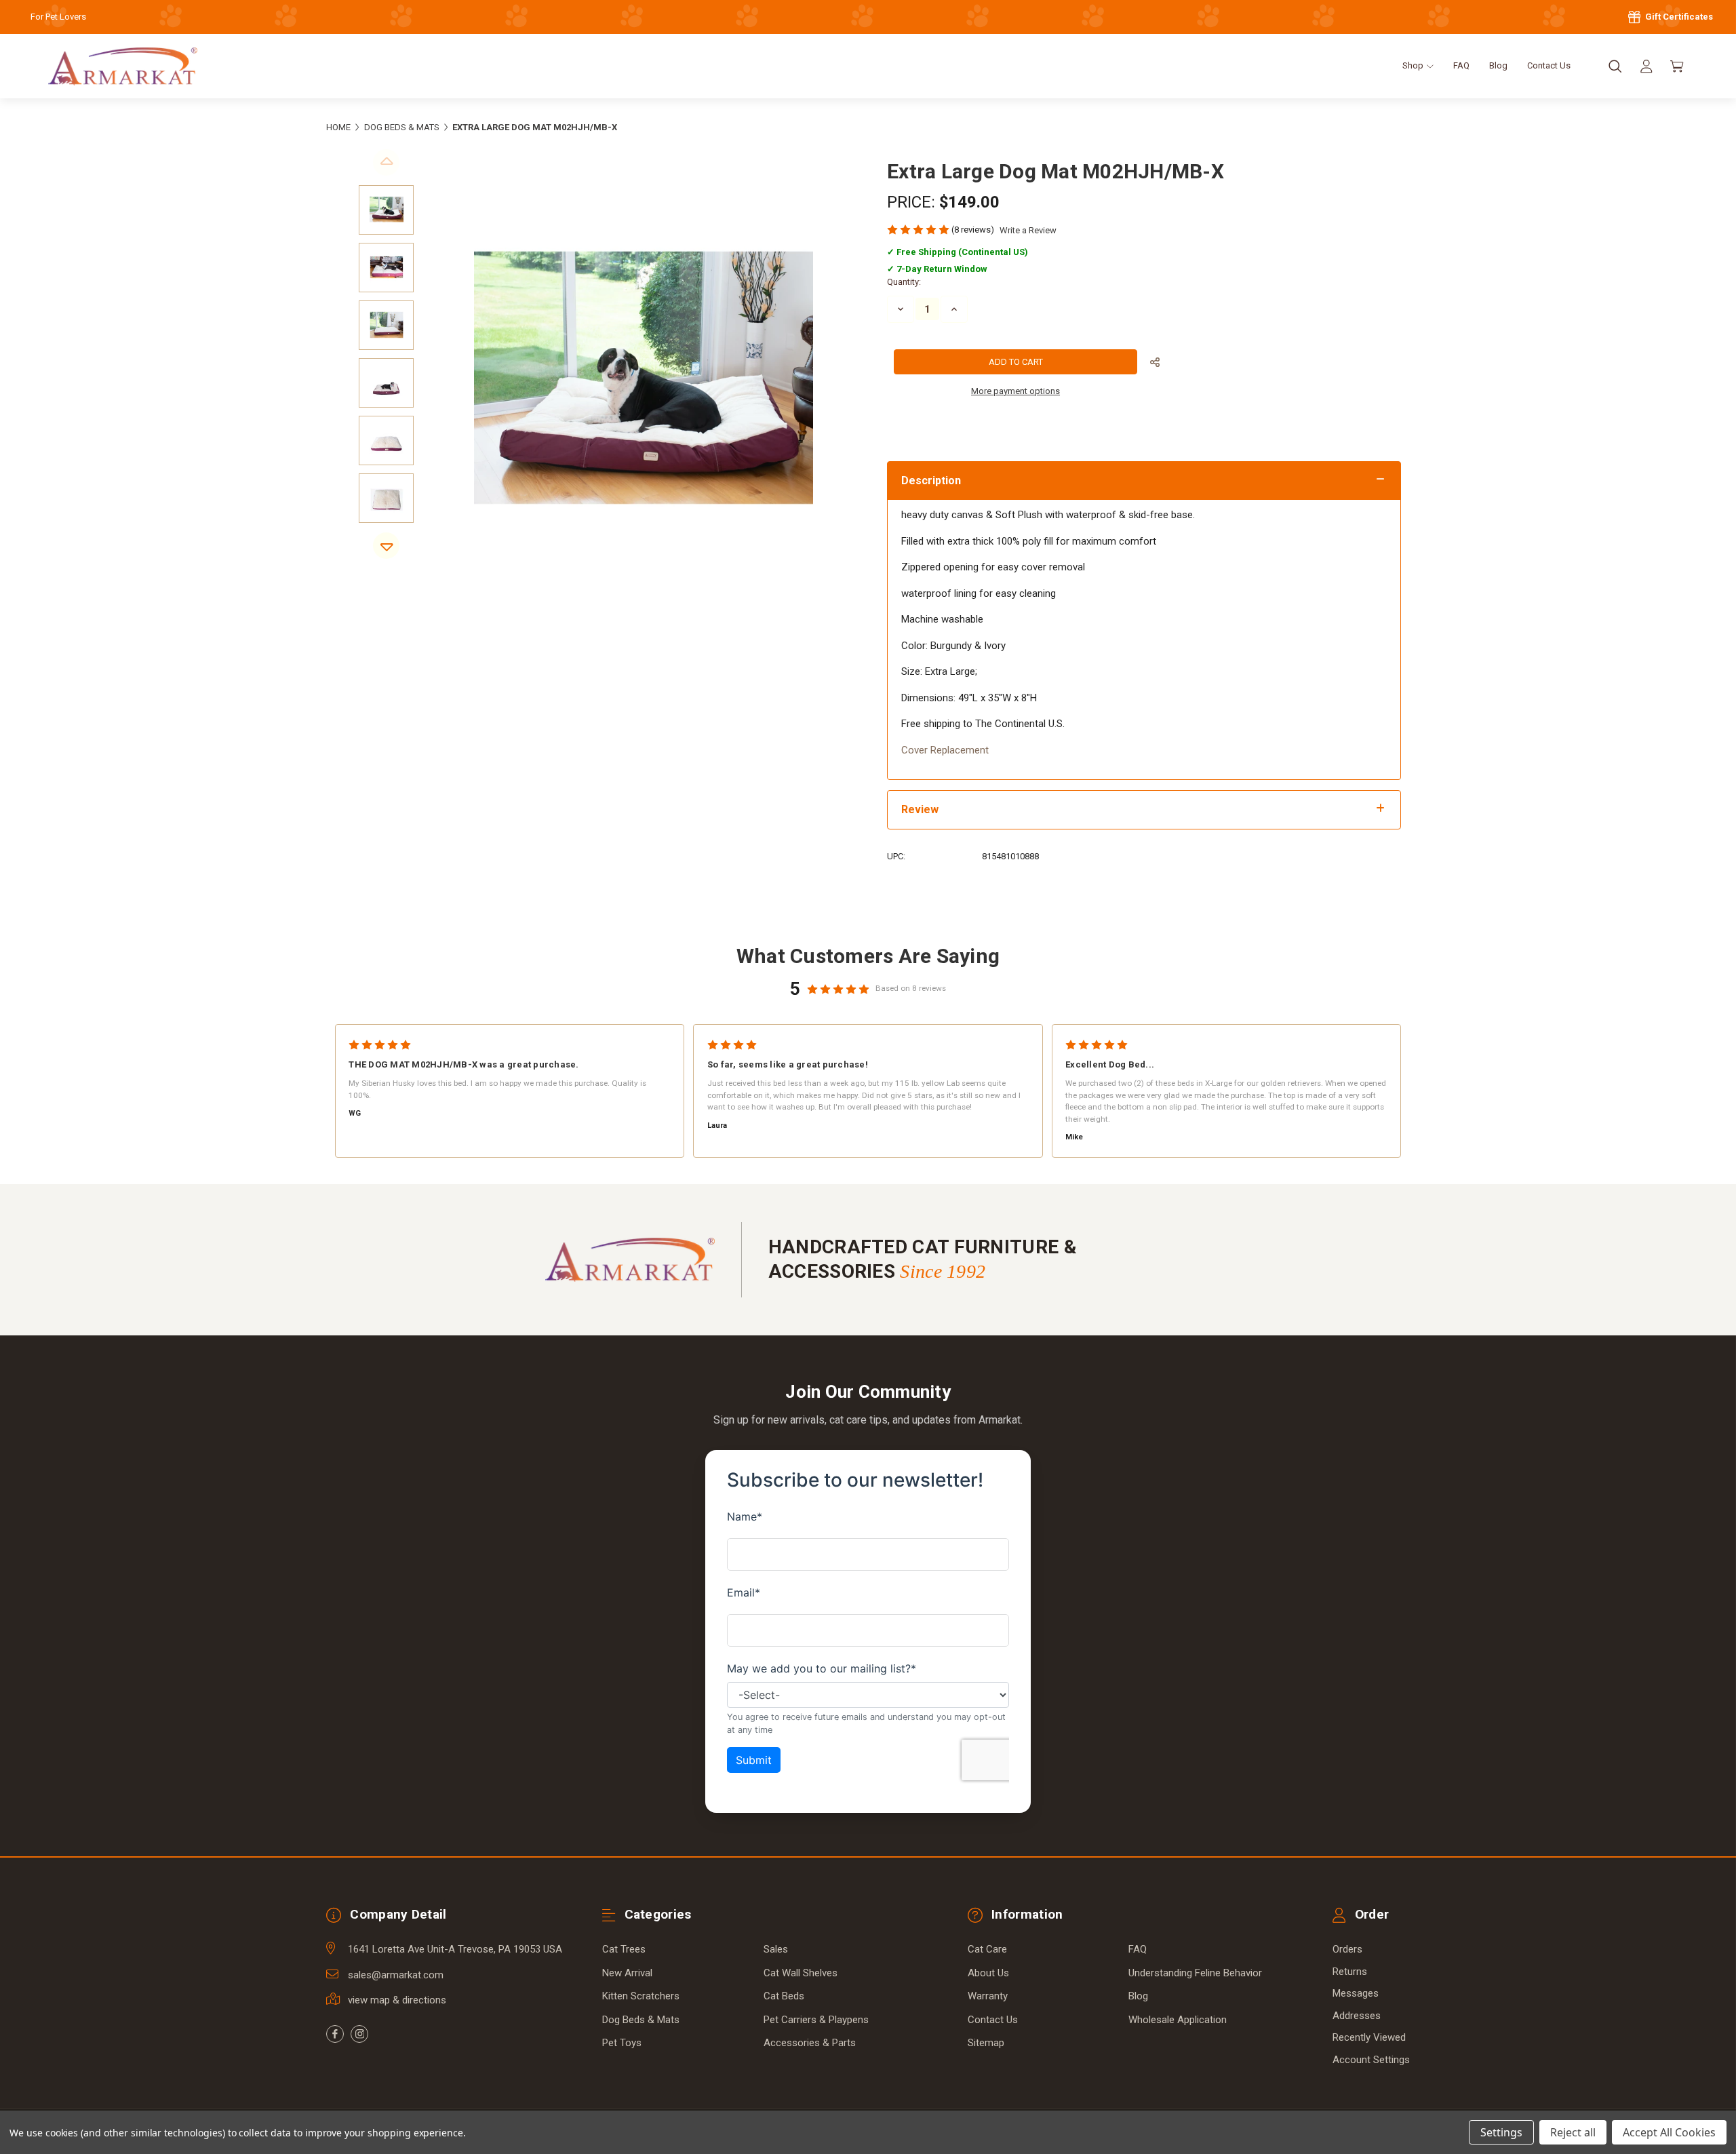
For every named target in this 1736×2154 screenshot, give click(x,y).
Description (931, 481)
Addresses (1357, 2016)
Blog (1498, 65)
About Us (988, 1973)
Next (386, 546)
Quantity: (904, 282)
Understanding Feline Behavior (1195, 1973)
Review (920, 809)
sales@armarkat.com (396, 1975)
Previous (386, 162)
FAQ (1461, 65)
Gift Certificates (1678, 17)
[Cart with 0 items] (1677, 66)
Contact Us (1549, 65)
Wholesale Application (1178, 2020)
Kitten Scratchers (641, 1996)
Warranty (988, 1996)
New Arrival (627, 1973)
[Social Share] (1155, 363)
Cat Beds (784, 1996)
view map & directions (397, 2000)
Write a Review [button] (1028, 230)
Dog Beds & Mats (641, 2020)
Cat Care (987, 1949)
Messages (1356, 1993)
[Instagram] (359, 2034)
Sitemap (986, 2043)
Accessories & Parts (810, 2043)
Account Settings (1371, 2060)
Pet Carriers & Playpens (816, 2020)
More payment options (1015, 391)
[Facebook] (335, 2034)
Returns (1350, 1972)
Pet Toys (622, 2043)
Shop (1414, 65)
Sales (776, 1949)
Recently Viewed (1369, 2037)
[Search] (1615, 66)
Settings (1501, 2132)
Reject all (1573, 2132)
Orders (1347, 1949)
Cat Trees (624, 1949)
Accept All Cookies (1669, 2132)
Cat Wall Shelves (801, 1973)
